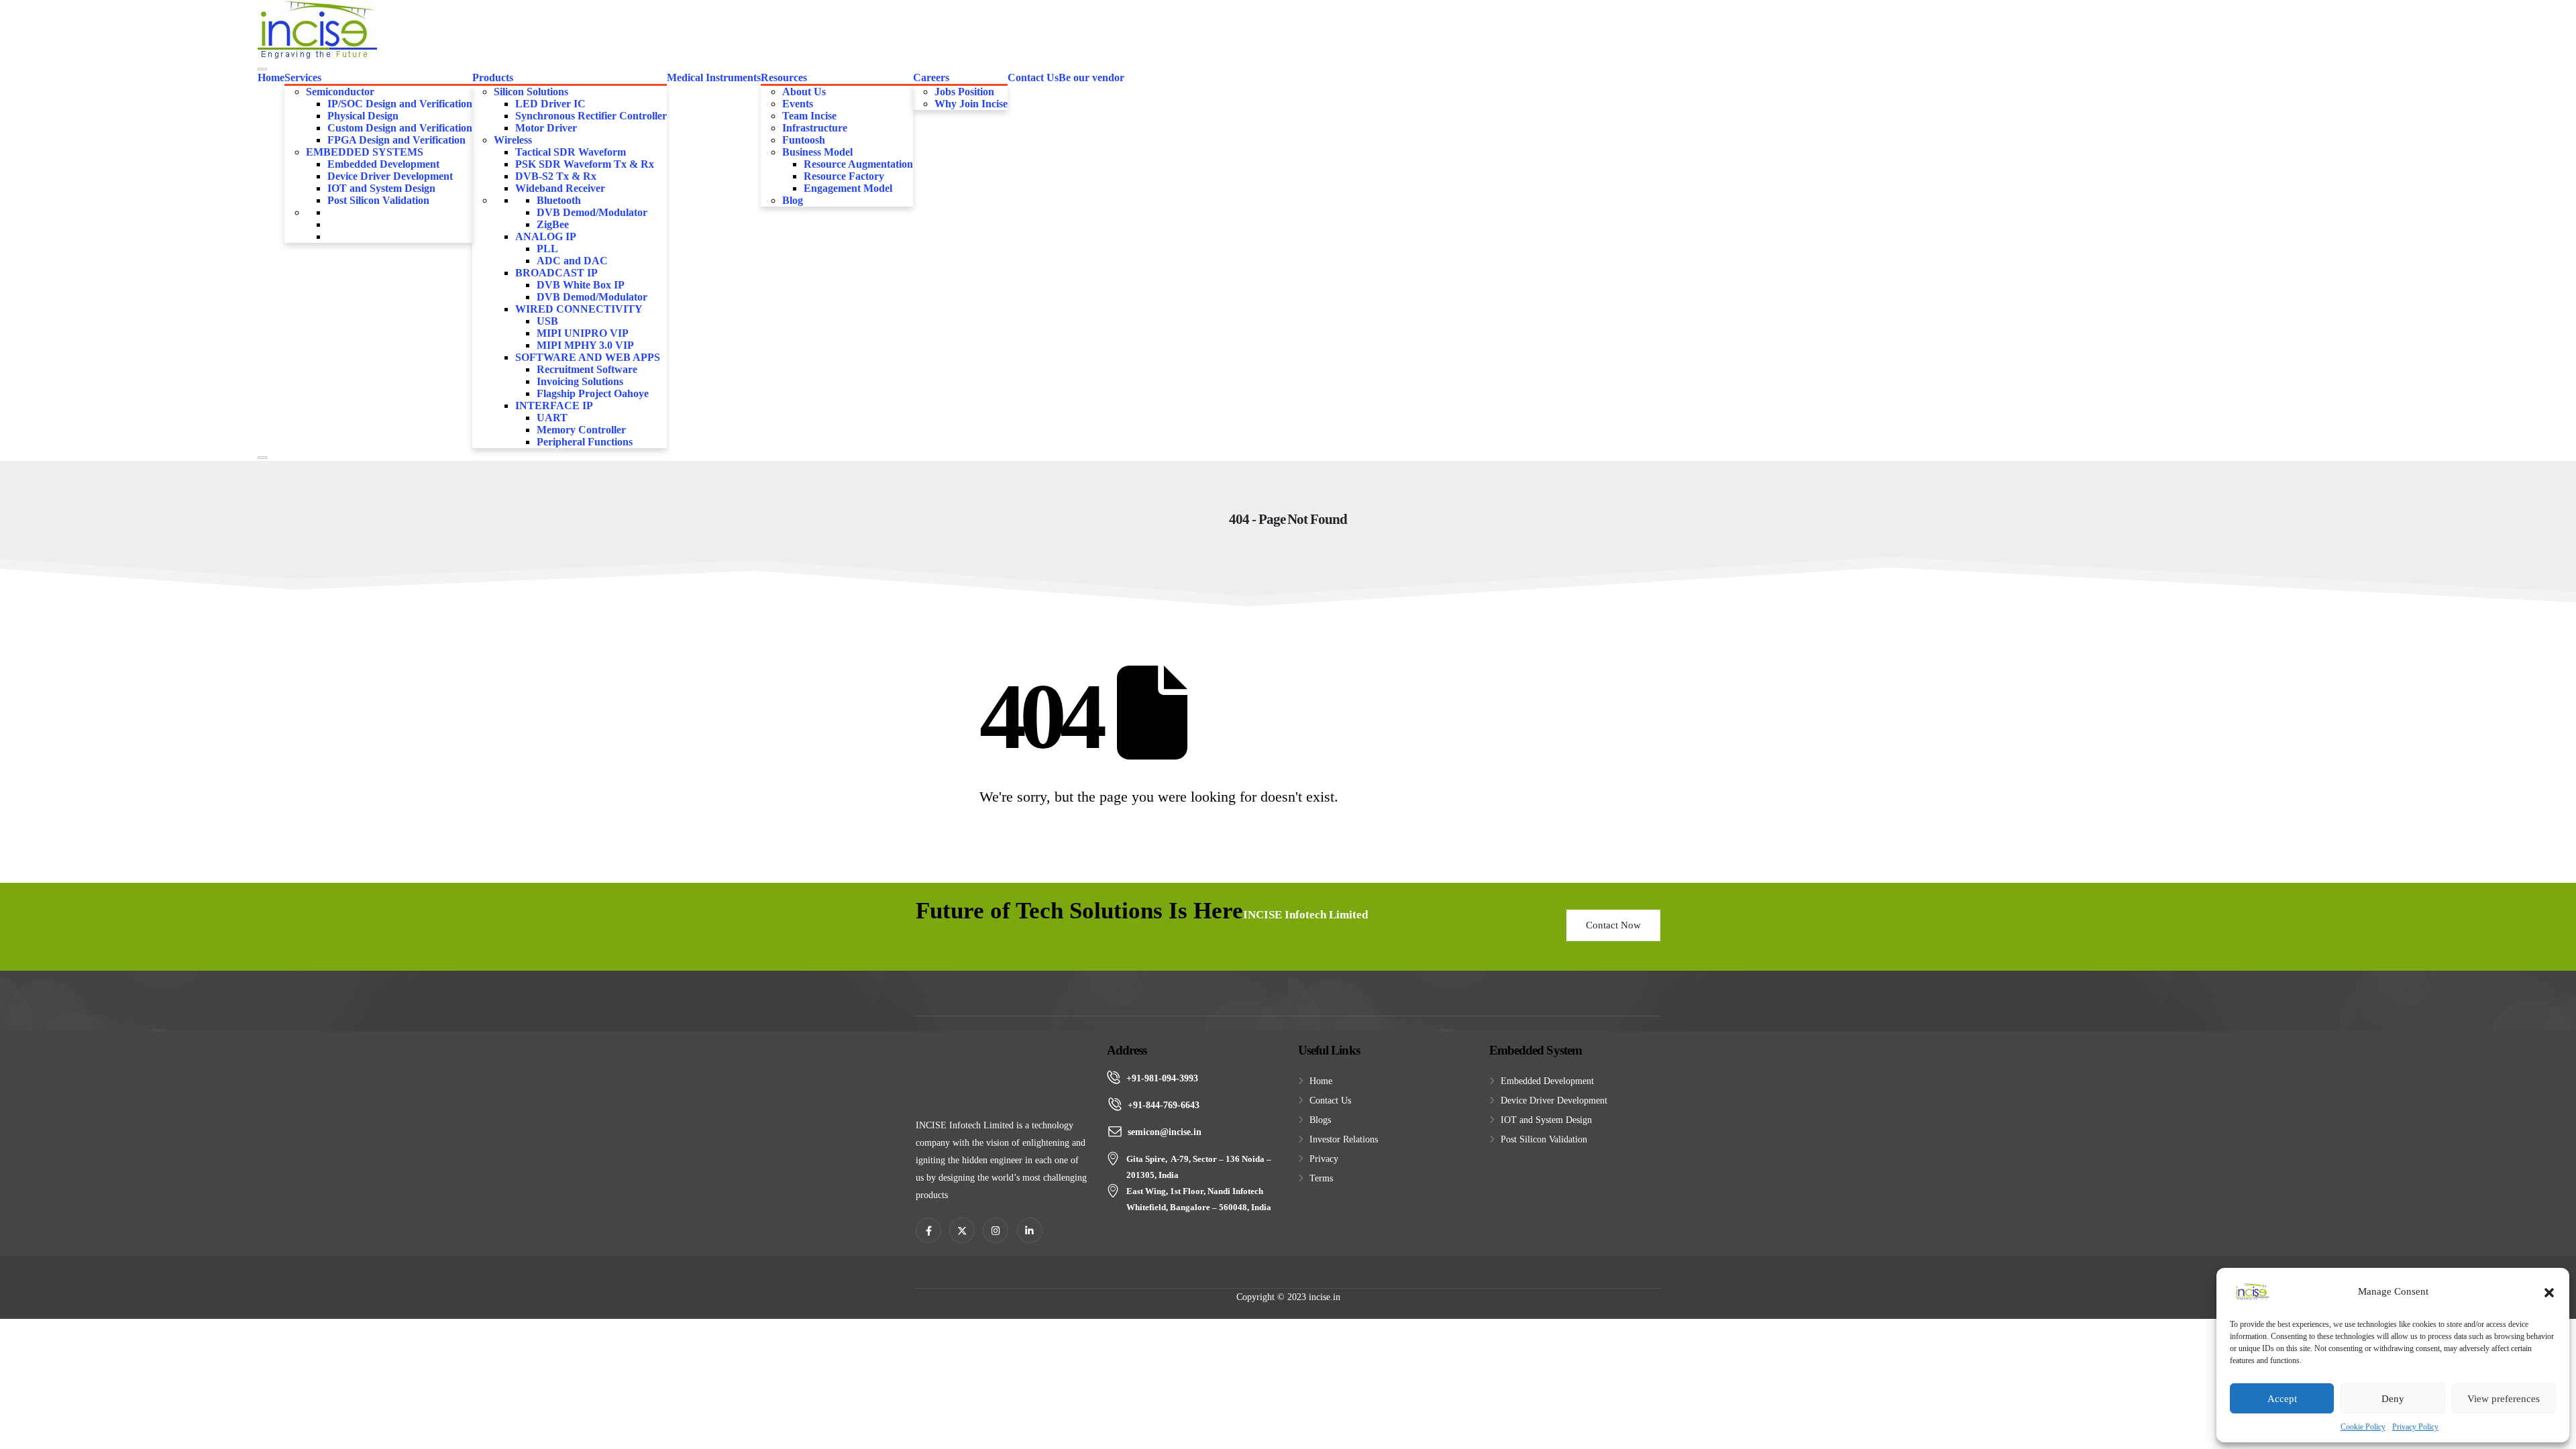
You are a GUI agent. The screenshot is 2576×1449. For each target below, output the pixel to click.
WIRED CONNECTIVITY (579, 309)
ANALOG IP (546, 236)
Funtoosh (804, 140)
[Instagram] (996, 1230)
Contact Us (1033, 77)
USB (547, 321)
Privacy (1324, 1159)
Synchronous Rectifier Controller (591, 116)
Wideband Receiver (560, 188)
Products (493, 77)
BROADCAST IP (556, 273)
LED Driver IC (550, 104)
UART (552, 418)
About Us (804, 92)
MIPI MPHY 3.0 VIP (585, 345)
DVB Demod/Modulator (592, 212)
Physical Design (363, 116)
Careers (931, 77)
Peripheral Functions (585, 442)
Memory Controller (581, 430)
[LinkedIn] (1030, 1230)
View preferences (2504, 1399)
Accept (2282, 1399)
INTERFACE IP (554, 406)
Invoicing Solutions (580, 381)
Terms (1321, 1178)
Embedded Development (383, 164)
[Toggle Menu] (262, 69)
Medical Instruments (714, 77)
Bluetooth (559, 200)
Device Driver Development (390, 176)
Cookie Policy (2363, 1427)
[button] (2549, 1291)
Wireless (513, 140)
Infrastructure (815, 128)
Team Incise (809, 116)
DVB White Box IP (581, 285)
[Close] (262, 458)
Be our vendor (1091, 77)
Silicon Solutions (531, 92)
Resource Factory (844, 176)
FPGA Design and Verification (396, 140)
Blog (793, 200)
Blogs (1320, 1120)
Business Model (817, 152)
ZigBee (553, 224)
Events (798, 104)
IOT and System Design (381, 188)
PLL (547, 249)
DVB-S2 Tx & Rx (556, 176)
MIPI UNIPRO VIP (583, 333)
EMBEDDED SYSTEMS (365, 152)
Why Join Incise (971, 104)
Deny (2393, 1399)
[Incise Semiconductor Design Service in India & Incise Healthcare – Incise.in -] (317, 30)
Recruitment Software (587, 369)
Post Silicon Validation (378, 200)
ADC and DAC (572, 261)
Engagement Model (848, 188)
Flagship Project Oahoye (593, 393)
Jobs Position (964, 92)
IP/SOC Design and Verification (400, 104)
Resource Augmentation (858, 164)
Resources (784, 77)
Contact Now (1613, 925)
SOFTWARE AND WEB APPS (588, 357)
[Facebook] (928, 1230)
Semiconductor (340, 92)
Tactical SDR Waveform (571, 152)
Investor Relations (1344, 1139)
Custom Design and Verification (400, 128)
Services (303, 77)
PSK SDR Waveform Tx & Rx (585, 164)
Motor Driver (546, 128)
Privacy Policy (2415, 1427)
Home (271, 77)
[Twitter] (962, 1230)
